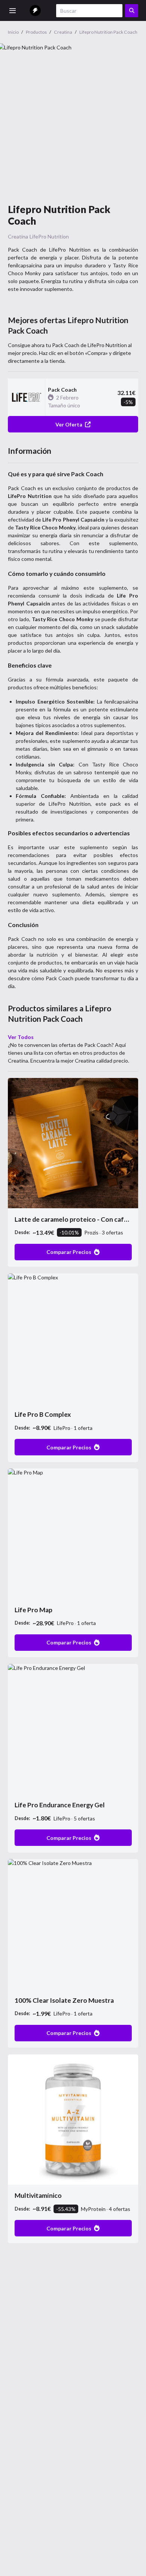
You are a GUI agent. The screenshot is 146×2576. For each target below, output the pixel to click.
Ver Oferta (69, 424)
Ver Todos (21, 1037)
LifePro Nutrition (49, 236)
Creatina (18, 236)
